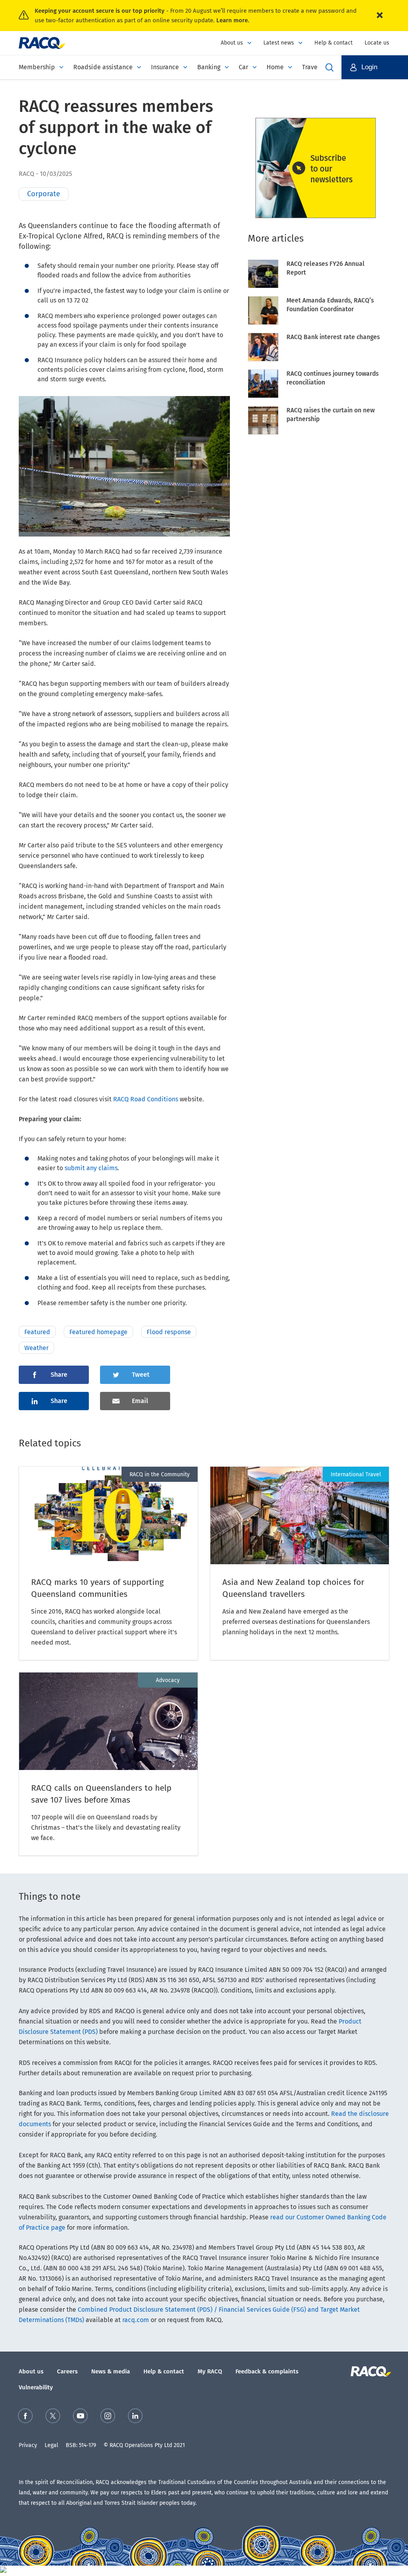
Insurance (165, 67)
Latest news (279, 43)
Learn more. (233, 20)
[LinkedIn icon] (135, 2417)
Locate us (377, 43)
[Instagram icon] (108, 2417)
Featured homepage (98, 1332)
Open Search (330, 67)
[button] (375, 67)
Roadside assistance (103, 67)
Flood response (169, 1332)
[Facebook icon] (25, 2417)
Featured (37, 1332)
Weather (36, 1348)
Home (275, 67)
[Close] (380, 16)
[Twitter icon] (53, 2417)
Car (243, 67)
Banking (209, 67)
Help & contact (333, 43)
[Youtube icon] (80, 2417)
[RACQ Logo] (370, 2371)
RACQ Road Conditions (146, 1099)
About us (232, 43)
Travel (311, 67)
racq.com (136, 2320)
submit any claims (91, 1168)
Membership (37, 67)
